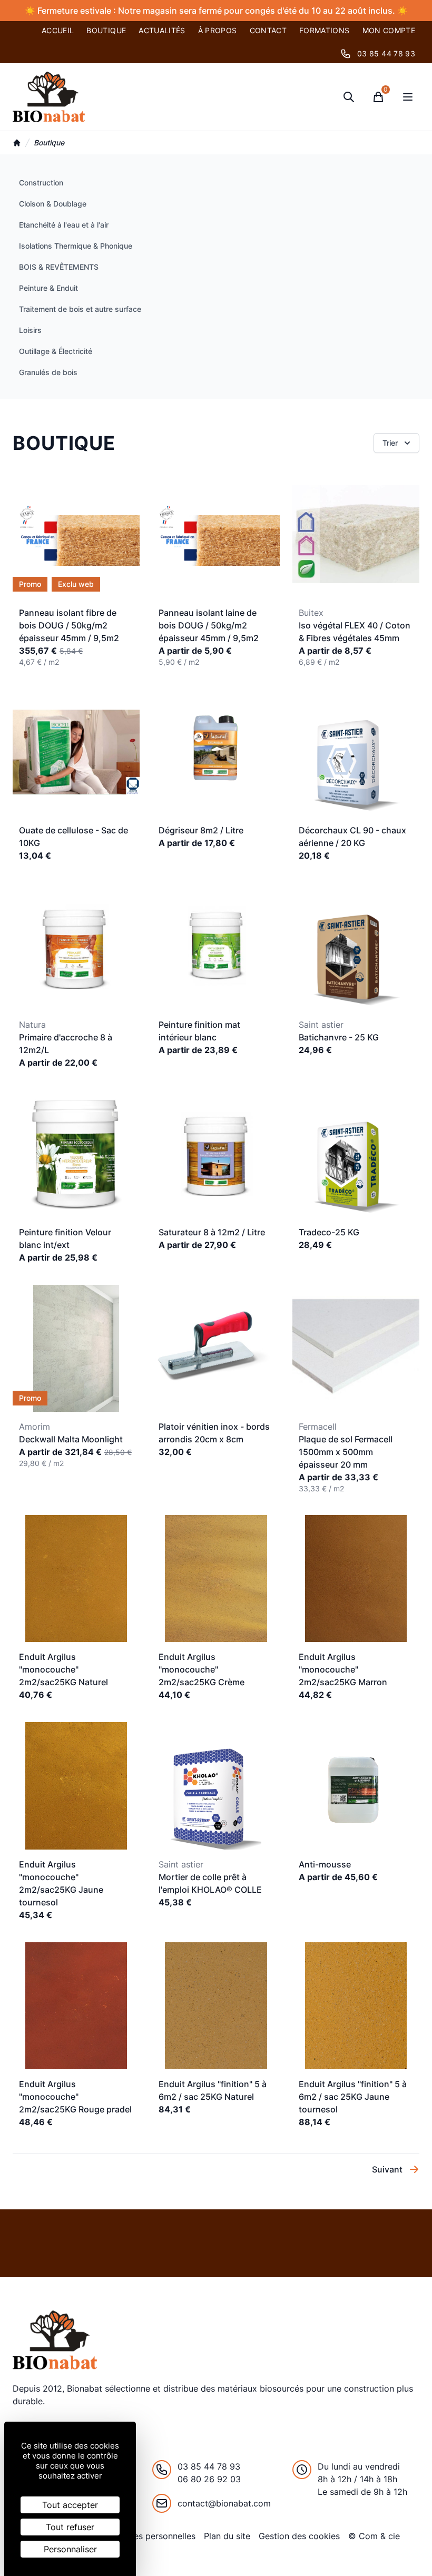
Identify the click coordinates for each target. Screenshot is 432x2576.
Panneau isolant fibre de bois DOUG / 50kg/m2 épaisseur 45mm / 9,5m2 (69, 625)
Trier (390, 443)
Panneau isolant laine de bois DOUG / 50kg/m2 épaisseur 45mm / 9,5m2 (209, 625)
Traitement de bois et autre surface (80, 309)
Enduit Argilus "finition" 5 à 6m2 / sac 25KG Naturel (213, 2090)
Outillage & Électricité (56, 351)
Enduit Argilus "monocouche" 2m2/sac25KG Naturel (63, 1669)
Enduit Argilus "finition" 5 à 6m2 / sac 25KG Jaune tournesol (353, 2097)
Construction (41, 183)
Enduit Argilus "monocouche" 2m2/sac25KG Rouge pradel (75, 2097)
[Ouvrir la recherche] (349, 97)
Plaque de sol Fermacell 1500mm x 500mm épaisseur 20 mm (346, 1452)
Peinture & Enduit (48, 288)
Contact (268, 30)
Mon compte (389, 30)
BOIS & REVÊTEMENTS (59, 267)
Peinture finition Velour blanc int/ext (65, 1238)
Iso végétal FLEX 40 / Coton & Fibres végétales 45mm (355, 632)
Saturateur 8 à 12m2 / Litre (212, 1232)
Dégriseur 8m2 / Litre (201, 830)
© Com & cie (374, 2536)
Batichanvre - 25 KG (339, 1037)
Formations (325, 30)
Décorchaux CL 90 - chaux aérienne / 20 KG (352, 837)
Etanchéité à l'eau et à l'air (64, 225)
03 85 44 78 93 (386, 53)
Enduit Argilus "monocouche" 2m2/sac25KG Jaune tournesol (61, 1883)
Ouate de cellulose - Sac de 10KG (73, 837)
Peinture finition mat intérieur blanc (199, 1031)
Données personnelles (152, 2536)
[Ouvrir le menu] (408, 97)
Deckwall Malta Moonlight (71, 1439)
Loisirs (30, 330)
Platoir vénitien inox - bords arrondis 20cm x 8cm (214, 1433)
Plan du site (227, 2536)
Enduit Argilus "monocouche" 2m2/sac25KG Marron (343, 1669)
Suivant (387, 2169)
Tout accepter (70, 2505)
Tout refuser (70, 2527)
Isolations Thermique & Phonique (76, 246)
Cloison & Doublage (53, 204)
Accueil (58, 30)
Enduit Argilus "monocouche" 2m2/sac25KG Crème (202, 1669)
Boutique (106, 30)
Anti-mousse (325, 1864)
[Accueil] (17, 143)
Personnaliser (70, 2549)
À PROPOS (218, 30)
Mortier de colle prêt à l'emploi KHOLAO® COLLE (210, 1883)
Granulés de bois (48, 372)
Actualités (162, 30)
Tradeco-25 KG (329, 1232)
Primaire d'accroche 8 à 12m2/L (66, 1044)
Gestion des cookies (299, 2536)
